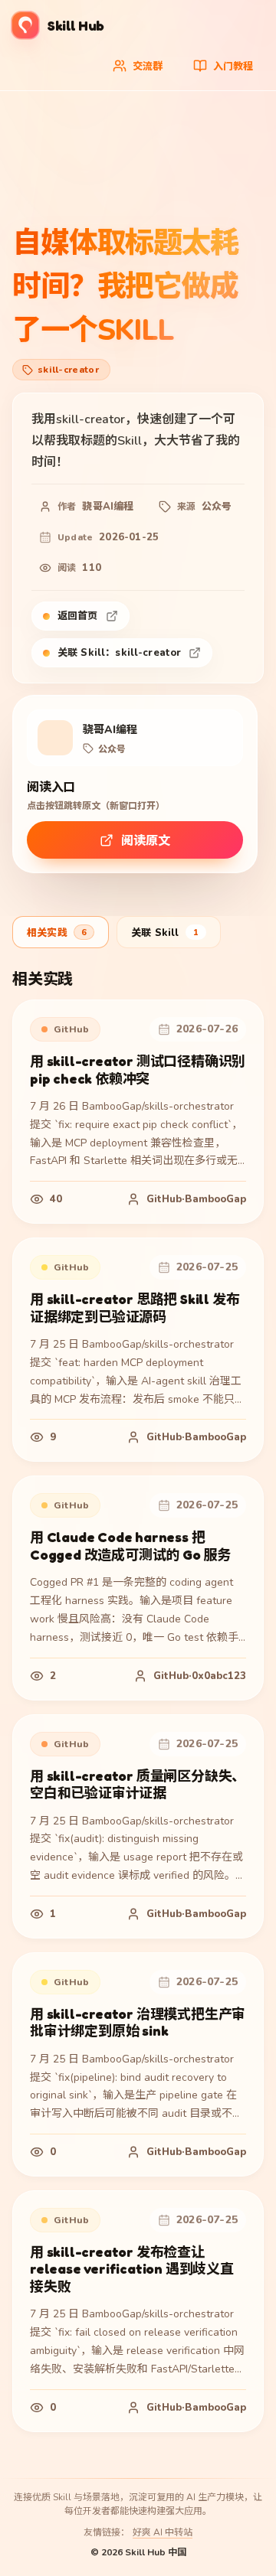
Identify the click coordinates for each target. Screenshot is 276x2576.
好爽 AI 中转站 (163, 2532)
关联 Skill (165, 933)
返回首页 (78, 616)
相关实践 (57, 933)
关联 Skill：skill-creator (119, 653)
